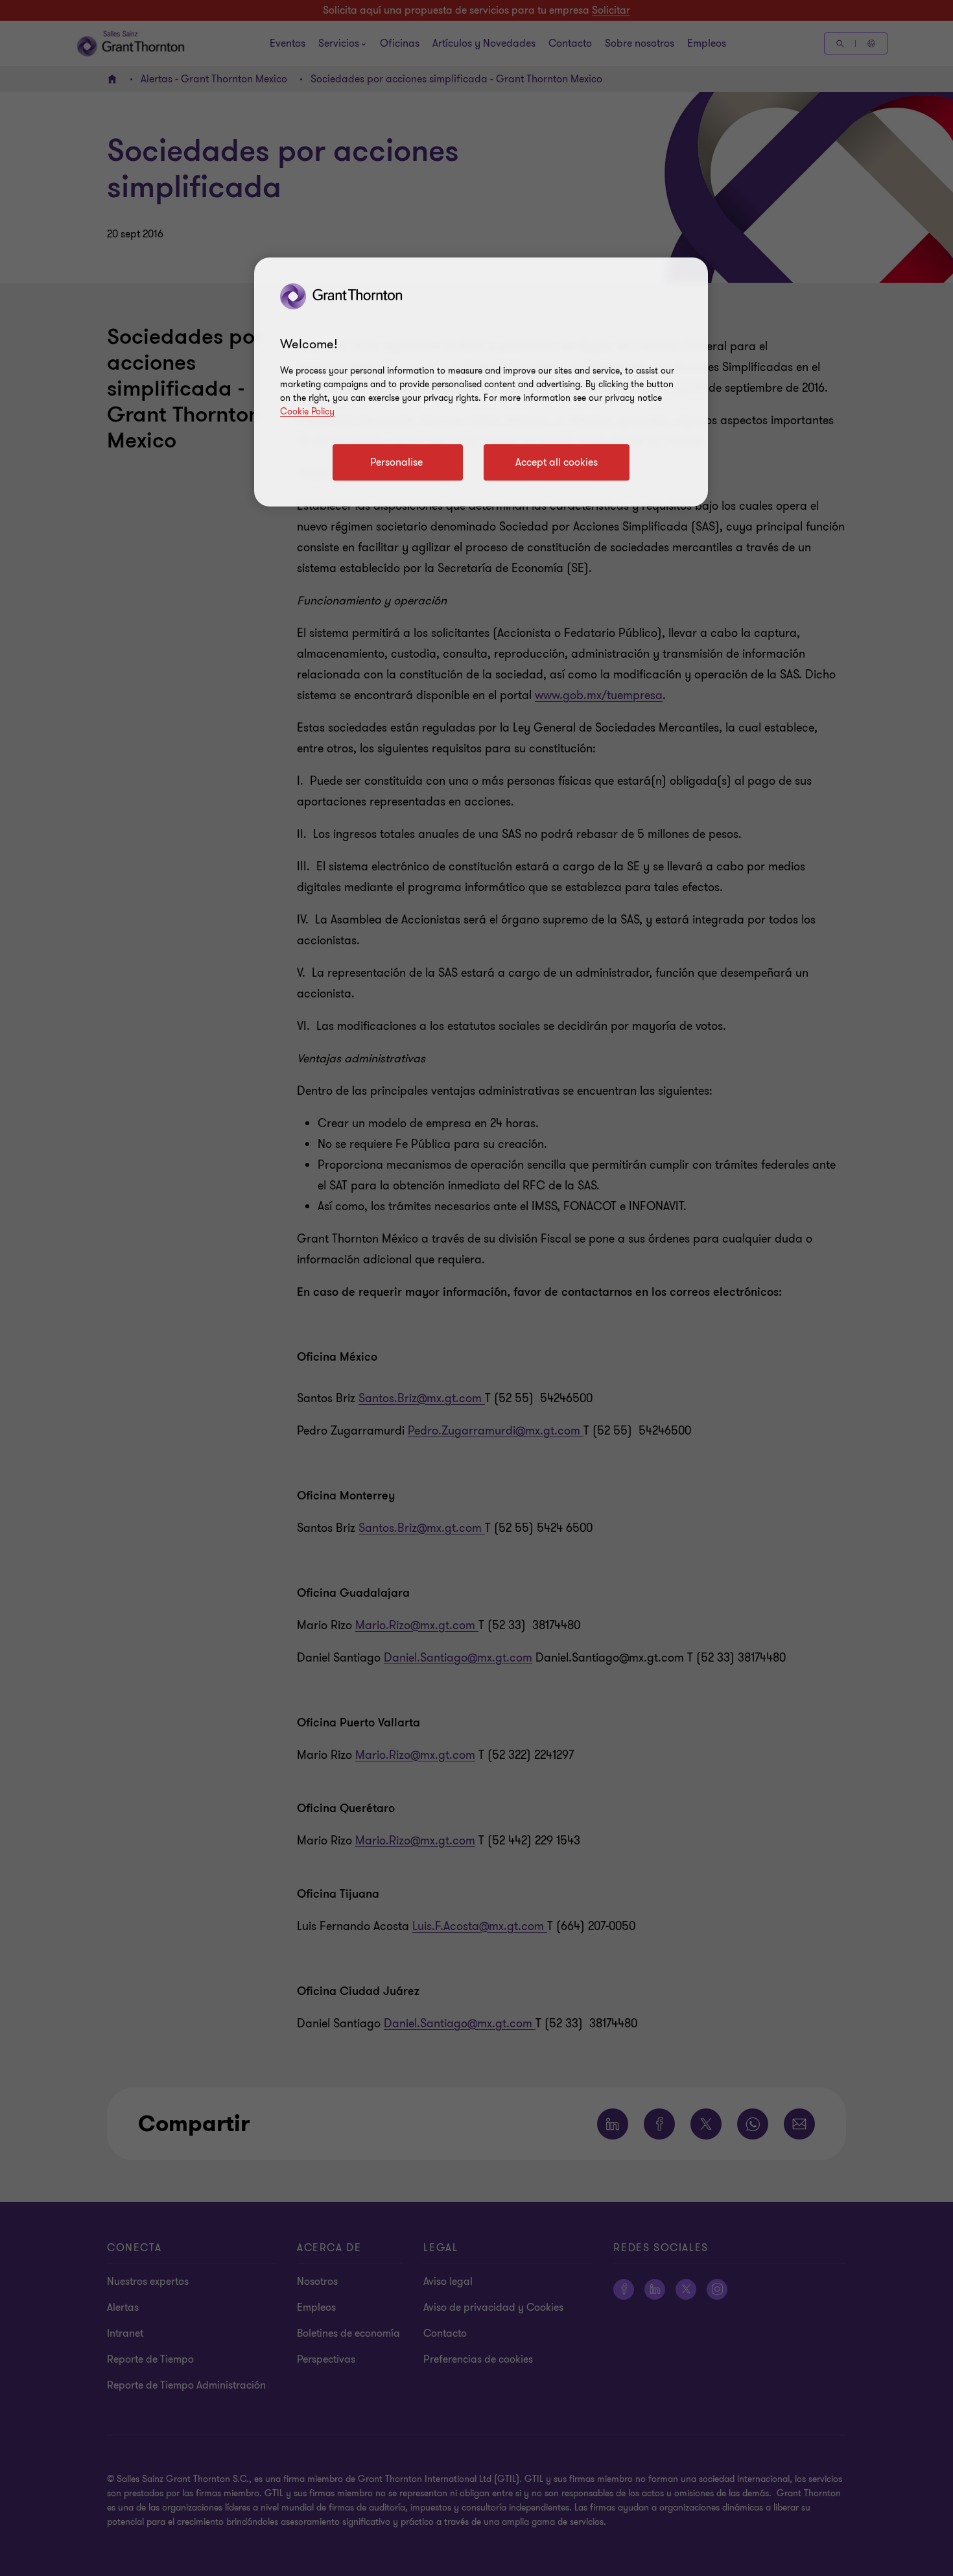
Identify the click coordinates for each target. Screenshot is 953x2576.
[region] (481, 382)
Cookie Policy (307, 411)
